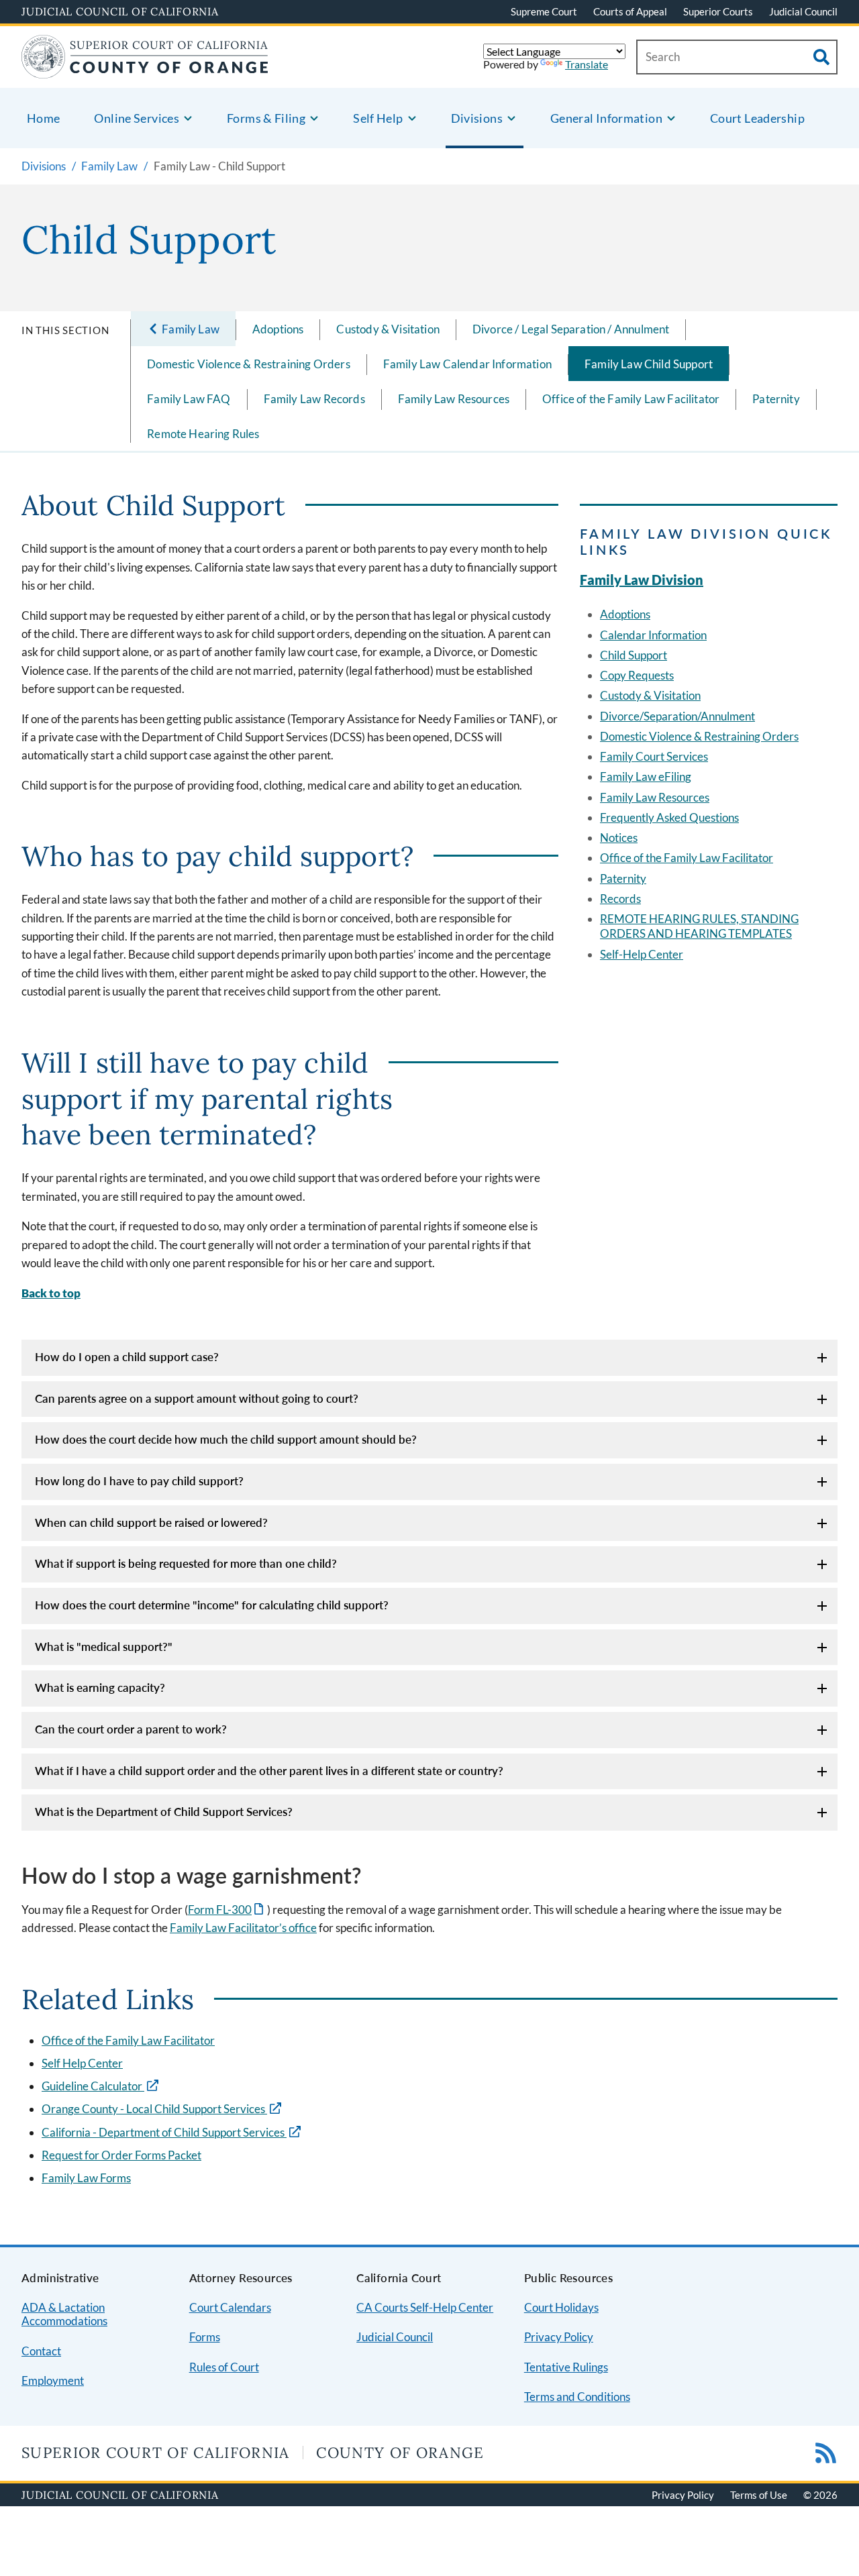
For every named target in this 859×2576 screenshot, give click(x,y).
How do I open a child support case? (127, 1357)
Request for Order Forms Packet (121, 2155)
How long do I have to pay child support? (139, 1481)
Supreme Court (544, 11)
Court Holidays (561, 2307)
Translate (587, 64)
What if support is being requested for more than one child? (186, 1563)
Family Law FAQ (189, 399)
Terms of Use (759, 2495)
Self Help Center (82, 2063)
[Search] (821, 57)
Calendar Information (653, 635)
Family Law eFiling (646, 776)
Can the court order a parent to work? (131, 1729)
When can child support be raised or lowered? (151, 1522)
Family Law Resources (454, 399)
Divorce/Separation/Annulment (677, 716)
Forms (205, 2337)
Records (620, 899)
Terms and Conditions (577, 2397)
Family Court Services (654, 756)
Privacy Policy (559, 2337)
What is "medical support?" (104, 1647)
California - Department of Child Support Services (164, 2132)
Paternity (776, 399)
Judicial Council (803, 11)
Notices (619, 838)
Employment (53, 2380)
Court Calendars (230, 2307)
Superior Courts (718, 11)
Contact (41, 2351)
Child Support (634, 655)
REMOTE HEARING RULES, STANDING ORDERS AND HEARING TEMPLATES (699, 926)
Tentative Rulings (566, 2367)
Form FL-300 (227, 1910)
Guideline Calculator (93, 2086)
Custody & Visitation (388, 329)
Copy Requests (637, 675)
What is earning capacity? (100, 1687)
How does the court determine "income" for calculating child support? (212, 1605)
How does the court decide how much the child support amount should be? (226, 1439)
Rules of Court (224, 2367)
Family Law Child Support (649, 364)
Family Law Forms (86, 2178)
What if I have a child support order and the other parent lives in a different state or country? (269, 1771)
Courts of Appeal (630, 11)
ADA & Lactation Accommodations (64, 2314)
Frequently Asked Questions (669, 817)
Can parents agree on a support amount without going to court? (197, 1398)
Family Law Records (314, 399)
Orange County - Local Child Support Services (154, 2109)
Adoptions (278, 329)
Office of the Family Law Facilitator (631, 399)
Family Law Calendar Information (467, 364)
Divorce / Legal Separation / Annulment (571, 329)
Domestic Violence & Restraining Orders (248, 364)
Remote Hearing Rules (203, 434)
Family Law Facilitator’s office (243, 1928)
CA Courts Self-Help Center (425, 2307)
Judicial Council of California (120, 11)
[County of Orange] (145, 70)
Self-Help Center (642, 954)
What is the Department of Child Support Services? (164, 1812)
